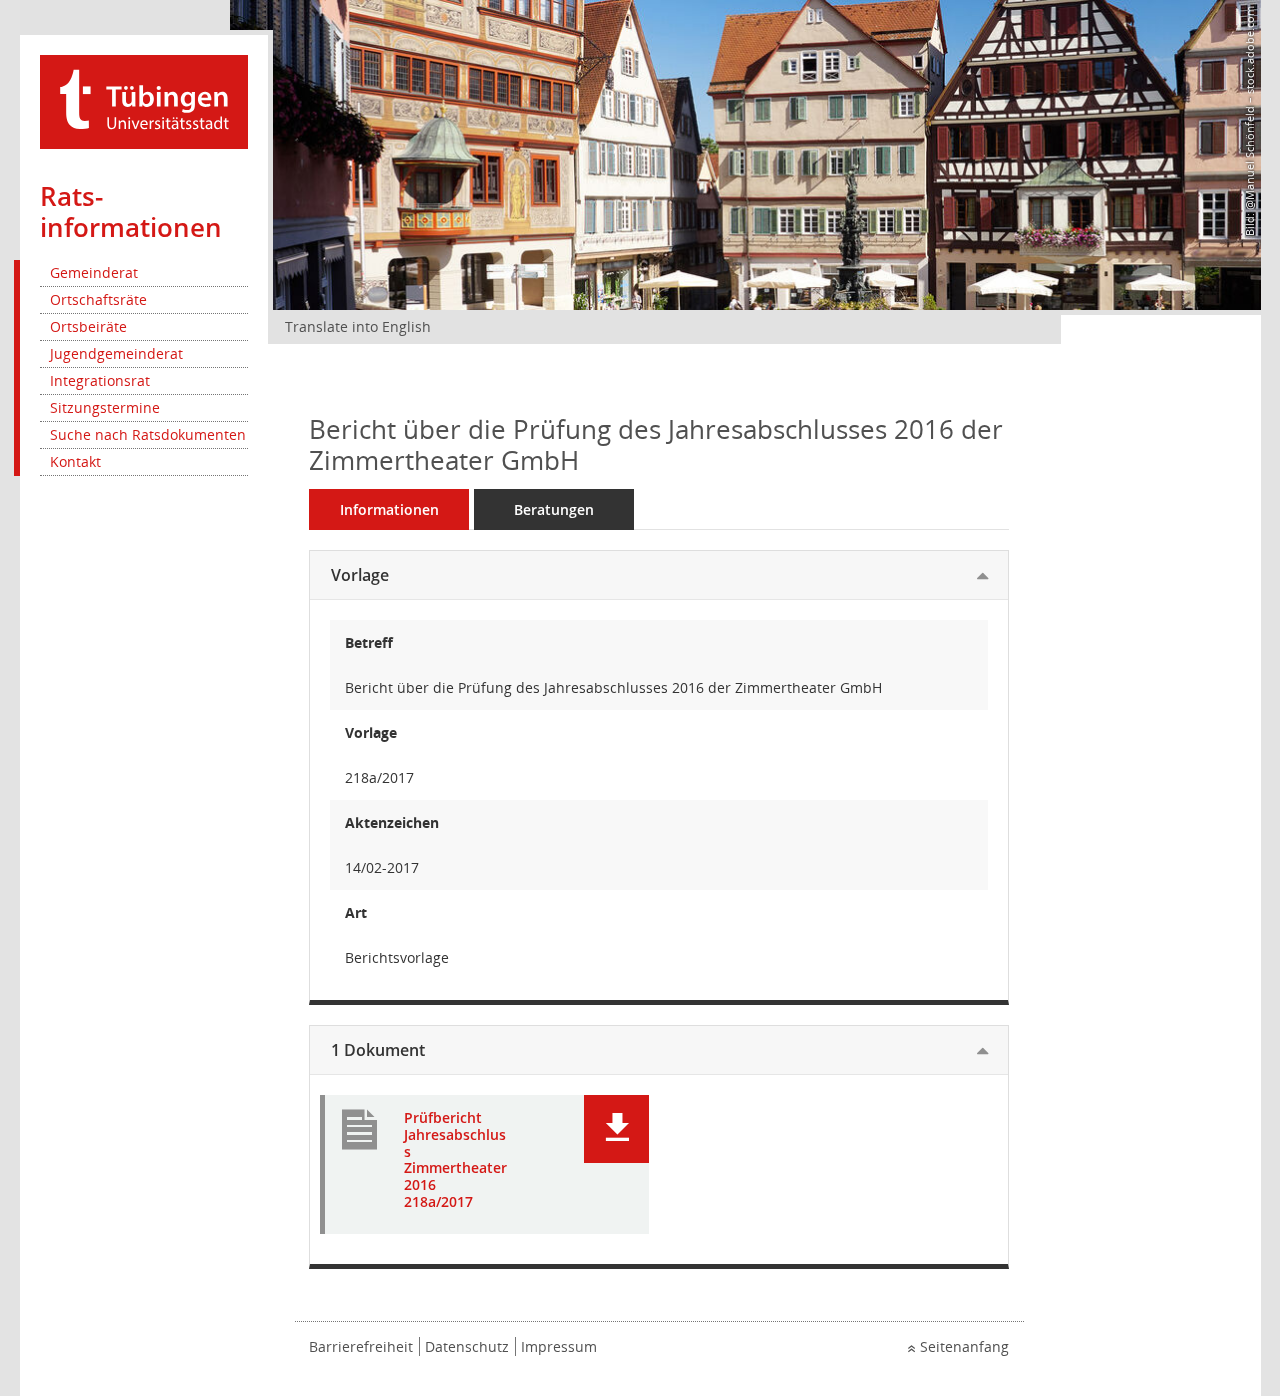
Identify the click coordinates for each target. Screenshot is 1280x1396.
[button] (616, 1129)
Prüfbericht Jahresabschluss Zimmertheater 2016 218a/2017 (455, 1160)
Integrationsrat (100, 380)
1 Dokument (378, 1050)
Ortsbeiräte (88, 326)
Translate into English (358, 326)
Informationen (389, 509)
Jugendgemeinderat (116, 353)
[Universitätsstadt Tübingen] (144, 100)
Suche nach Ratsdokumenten (148, 434)
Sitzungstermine (105, 407)
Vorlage (360, 575)
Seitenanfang (964, 1346)
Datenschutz (467, 1346)
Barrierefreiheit (361, 1346)
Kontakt (75, 461)
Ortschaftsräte (98, 299)
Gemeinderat (94, 272)
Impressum (559, 1346)
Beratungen (554, 509)
